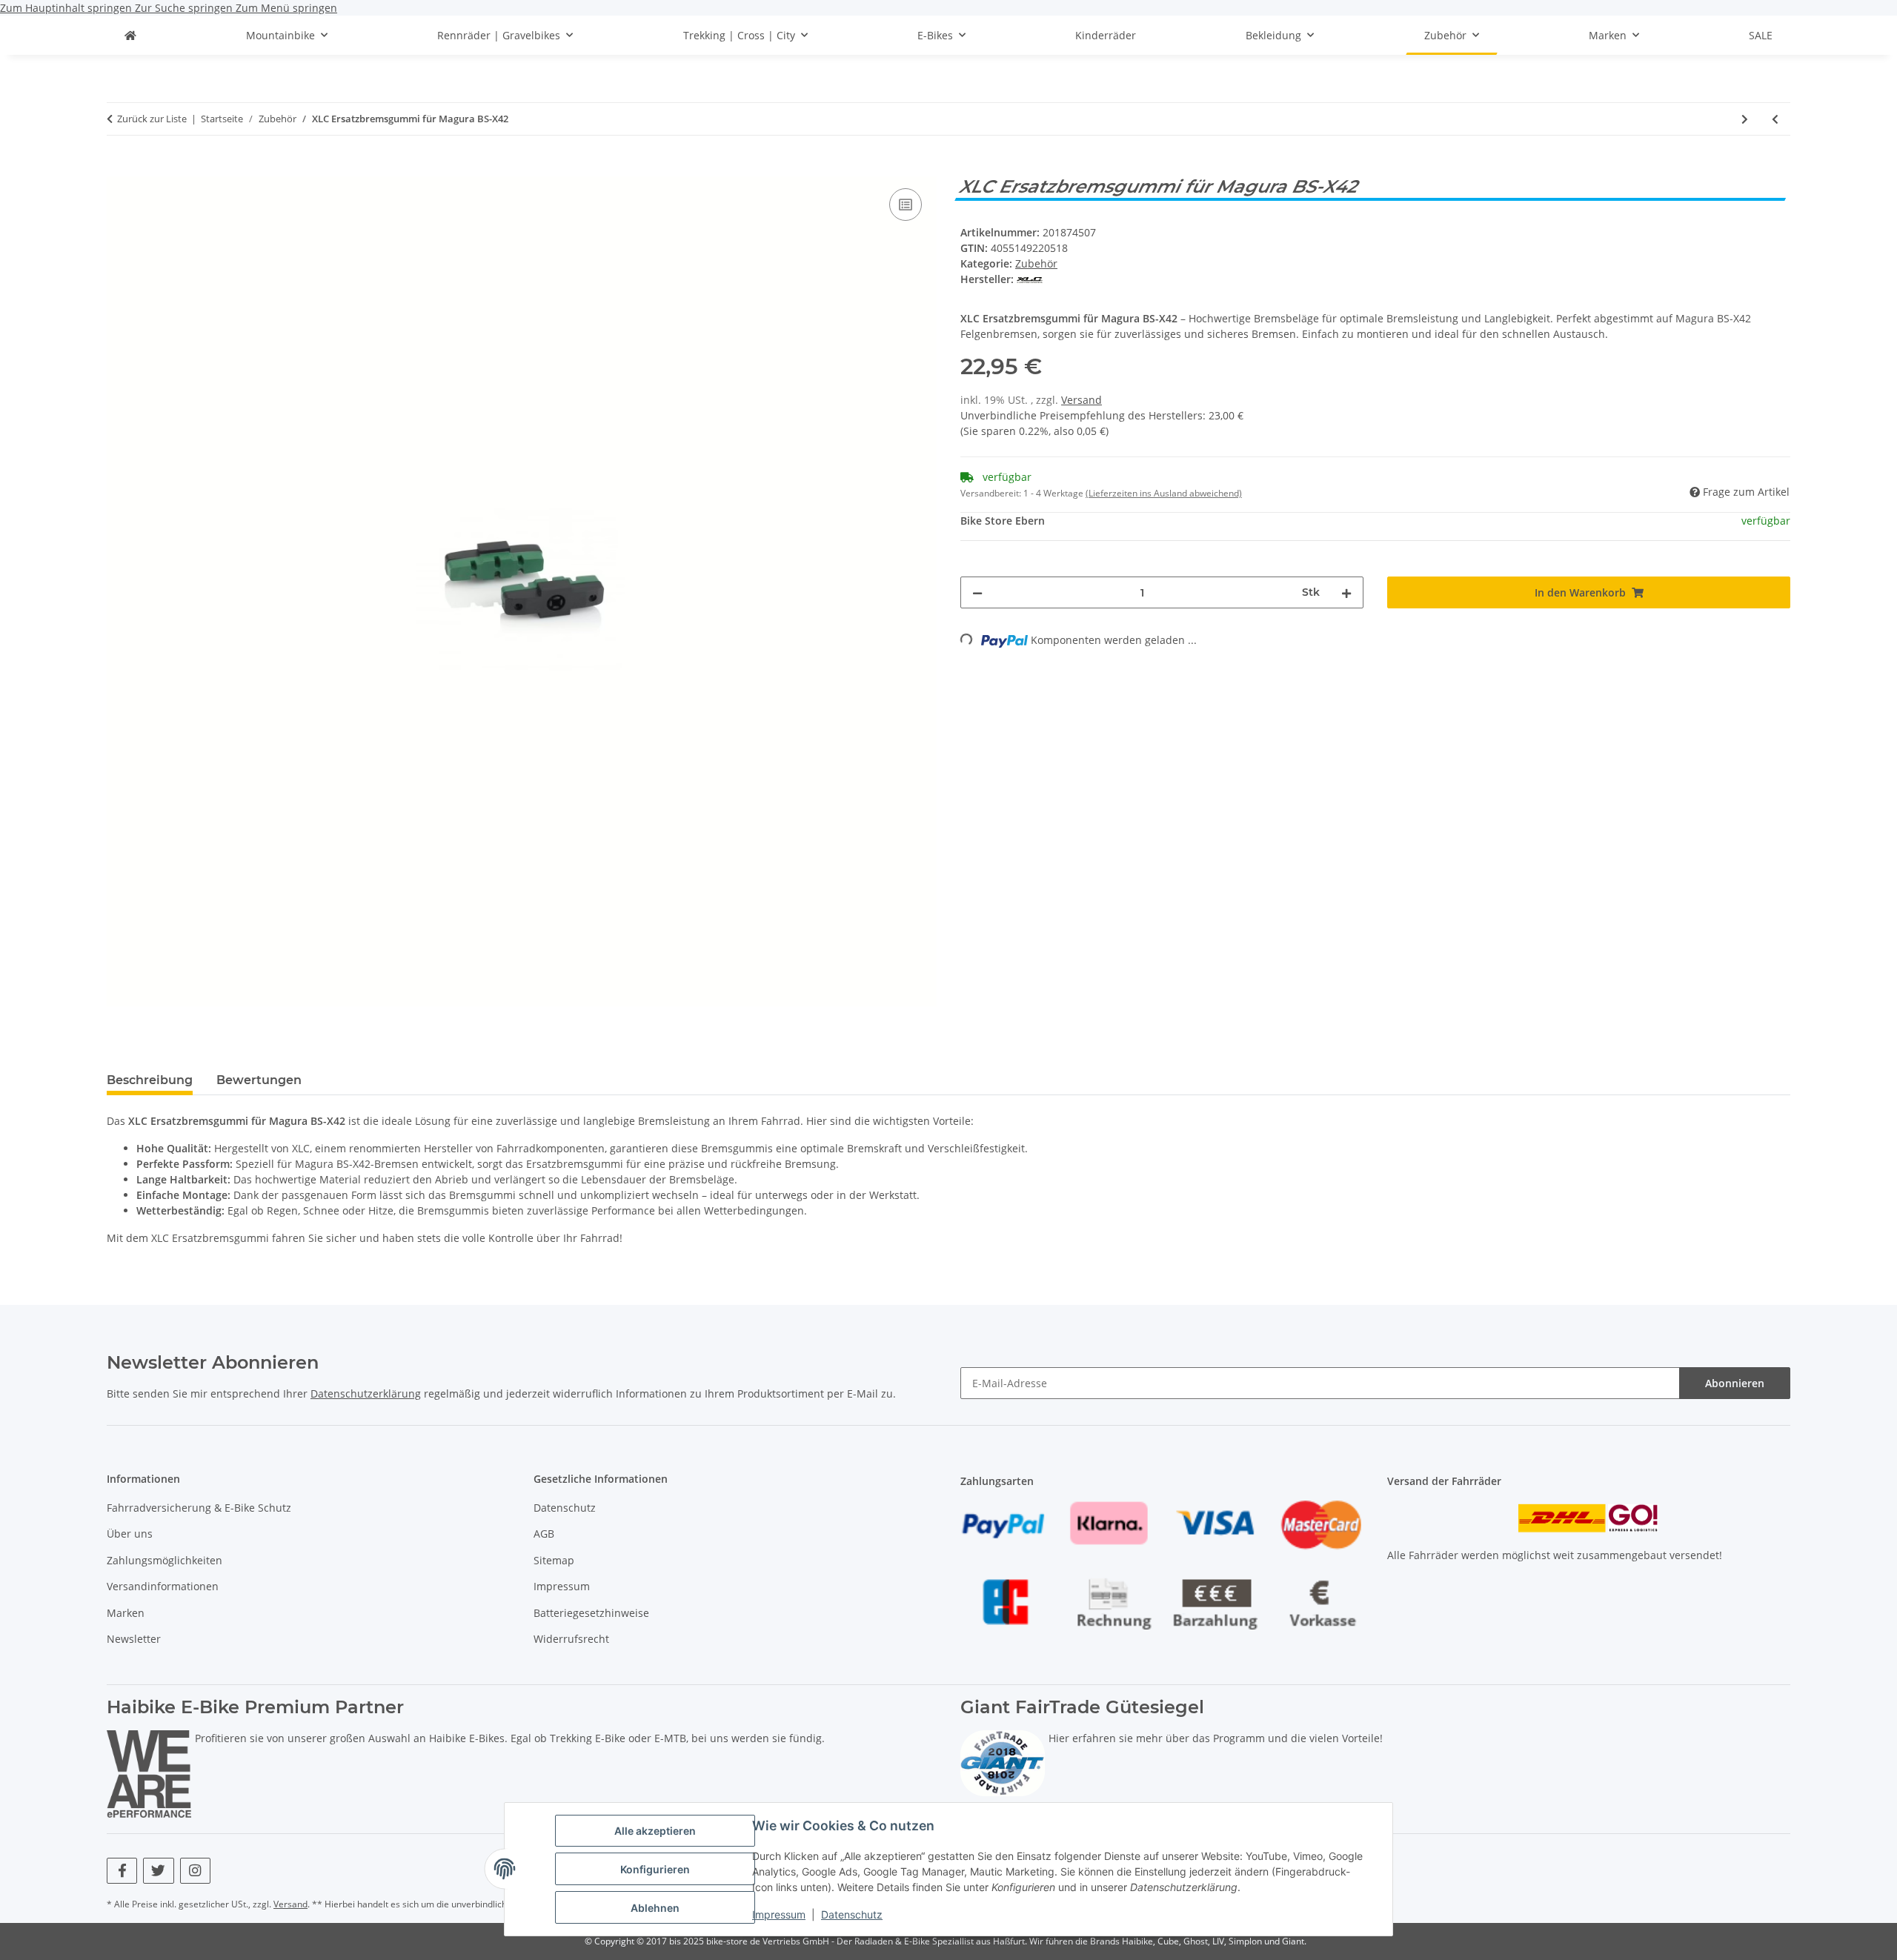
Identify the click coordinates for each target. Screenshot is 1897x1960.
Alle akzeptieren (655, 1831)
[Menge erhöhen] (1346, 592)
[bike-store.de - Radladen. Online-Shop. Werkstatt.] (130, 35)
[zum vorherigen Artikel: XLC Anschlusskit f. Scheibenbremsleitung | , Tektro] (1775, 119)
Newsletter (134, 1639)
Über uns (130, 1534)
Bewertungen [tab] (259, 1080)
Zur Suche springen (185, 8)
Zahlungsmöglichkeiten (165, 1560)
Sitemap (554, 1560)
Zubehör (1036, 263)
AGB (544, 1534)
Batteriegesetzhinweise (591, 1613)
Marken (126, 1613)
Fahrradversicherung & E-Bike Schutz (199, 1508)
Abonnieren (1735, 1383)
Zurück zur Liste (152, 119)
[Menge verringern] (977, 592)
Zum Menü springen (286, 8)
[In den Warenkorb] (119, 168)
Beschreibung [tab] (150, 1080)
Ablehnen (655, 1908)
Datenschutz (852, 1914)
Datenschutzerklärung (366, 1393)
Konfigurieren (655, 1869)
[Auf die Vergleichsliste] (906, 205)
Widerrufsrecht (571, 1639)
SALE (1761, 35)
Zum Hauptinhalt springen (67, 8)
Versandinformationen (163, 1586)
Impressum (779, 1914)
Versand (1082, 400)
